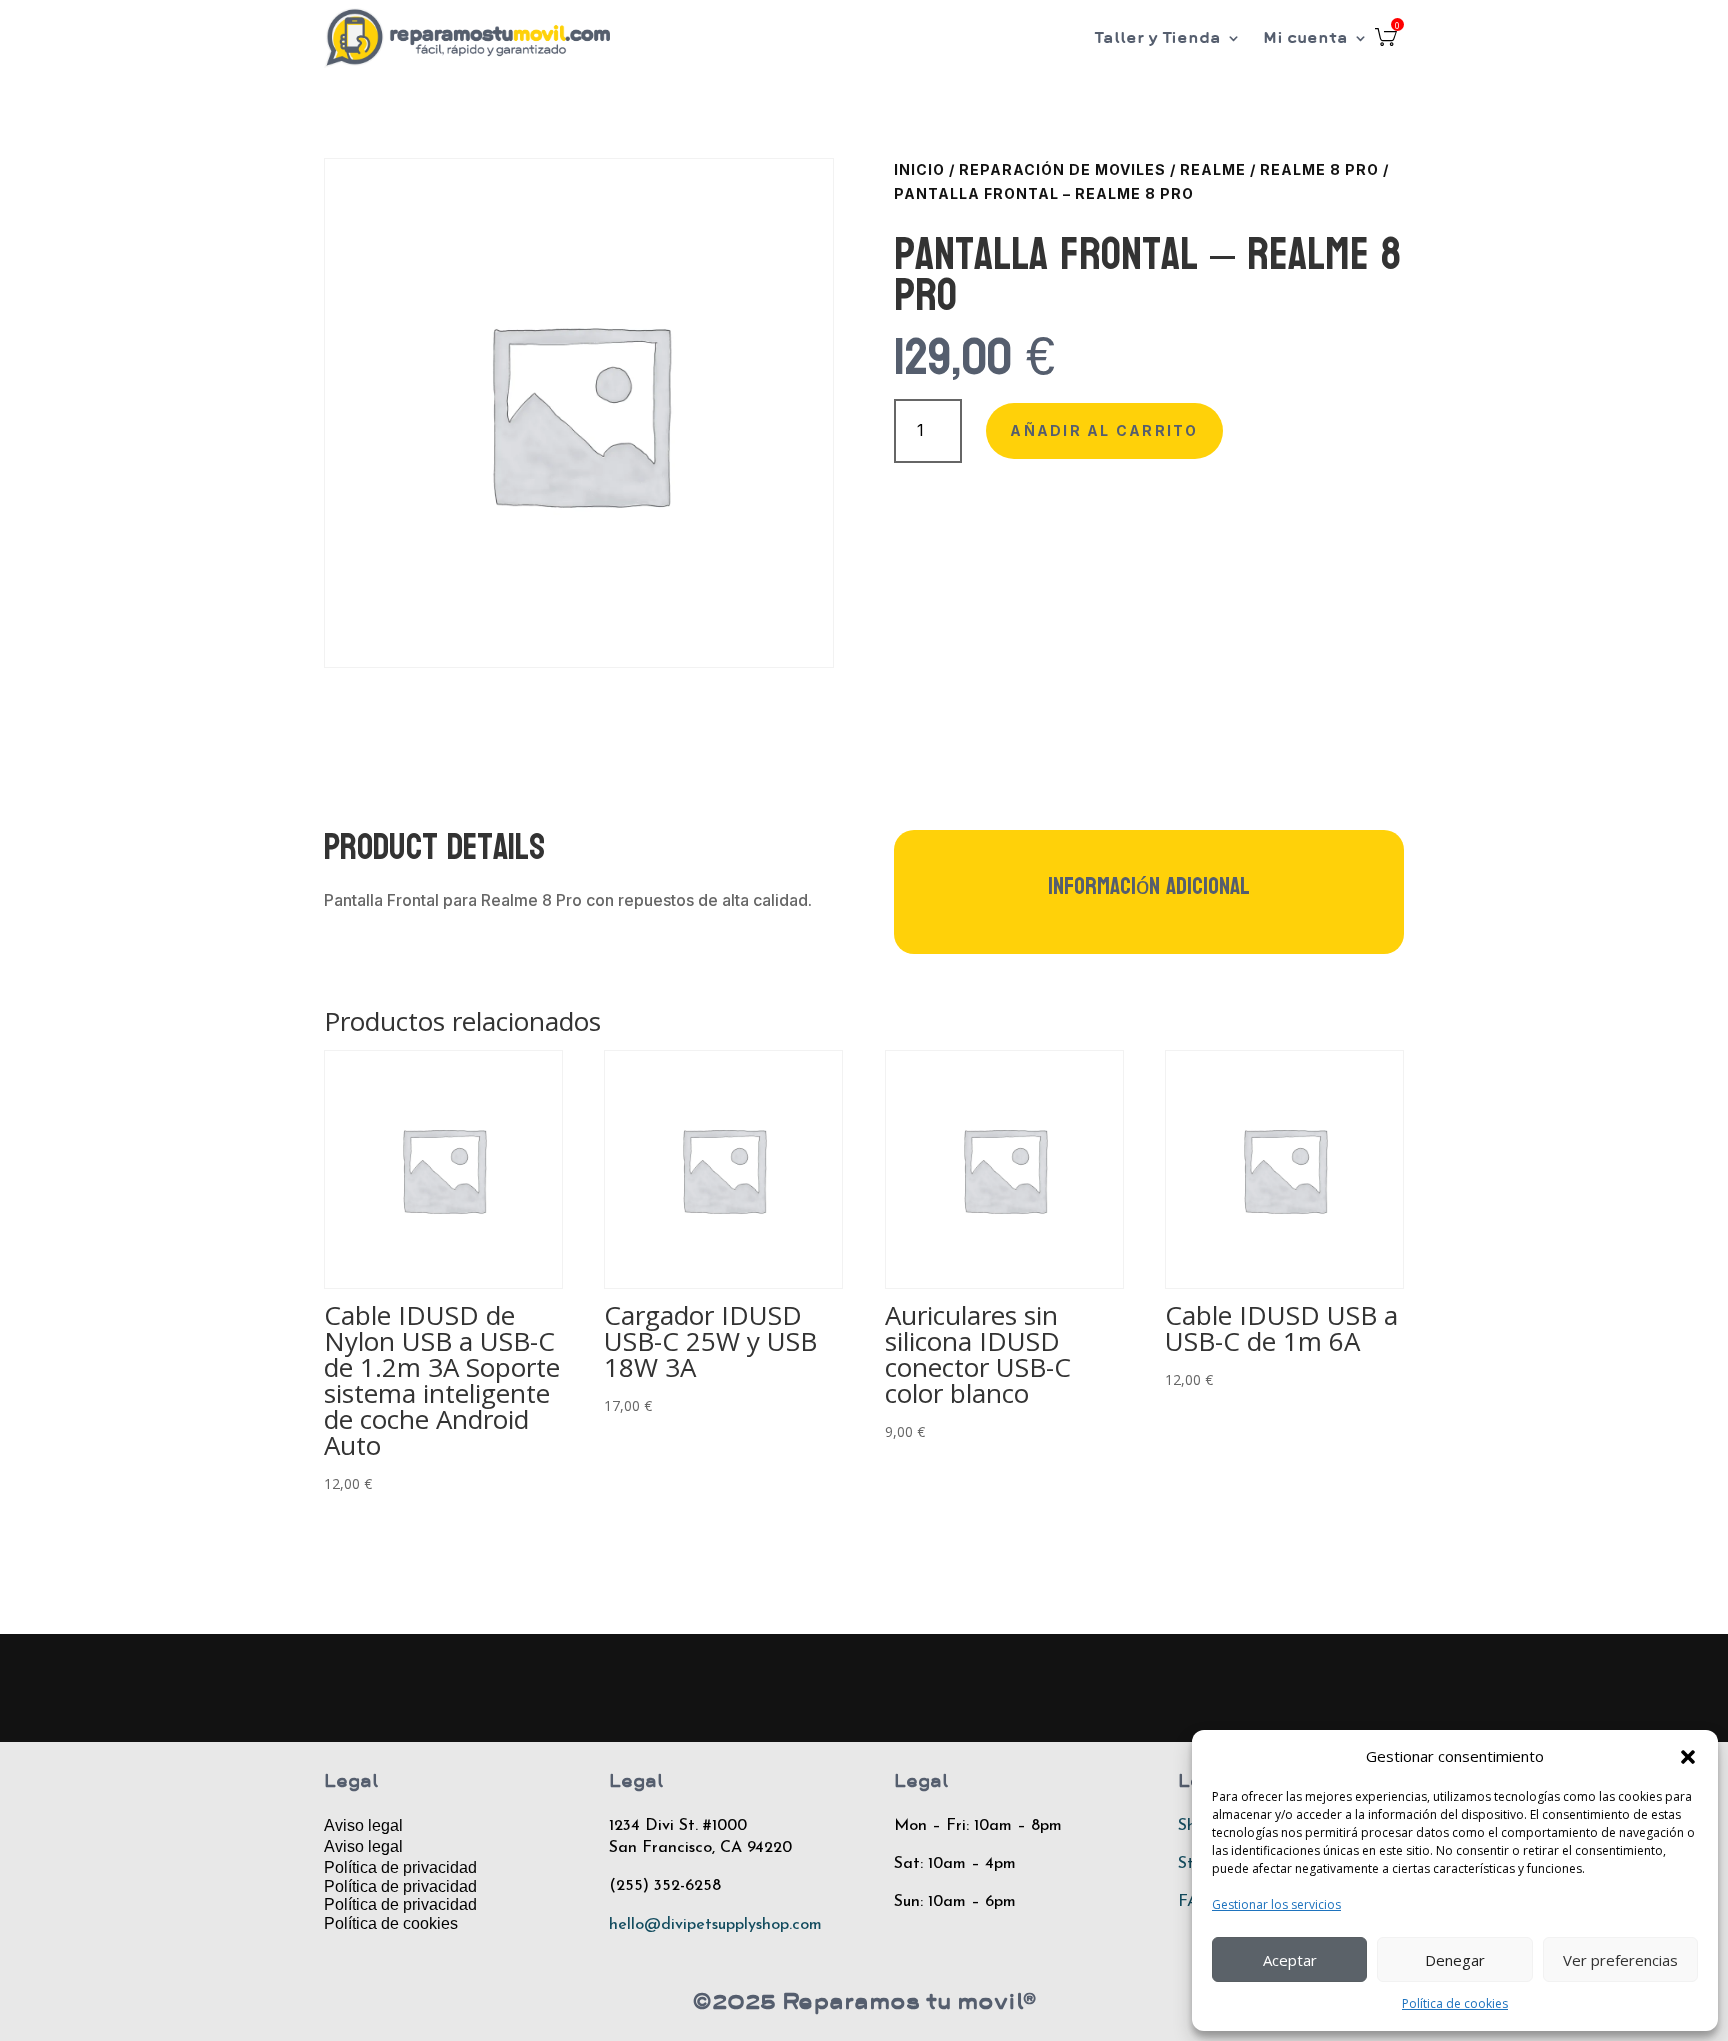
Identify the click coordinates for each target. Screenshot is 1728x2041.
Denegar (1455, 1960)
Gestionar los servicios (1276, 1904)
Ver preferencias (1620, 1960)
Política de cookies (1455, 2003)
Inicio (919, 169)
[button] (1688, 1757)
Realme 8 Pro (1319, 169)
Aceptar (1290, 1960)
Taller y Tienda (1157, 37)
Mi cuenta (1305, 37)
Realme (1213, 169)
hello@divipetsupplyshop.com (715, 1925)
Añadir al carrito (1104, 430)
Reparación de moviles (1062, 169)
